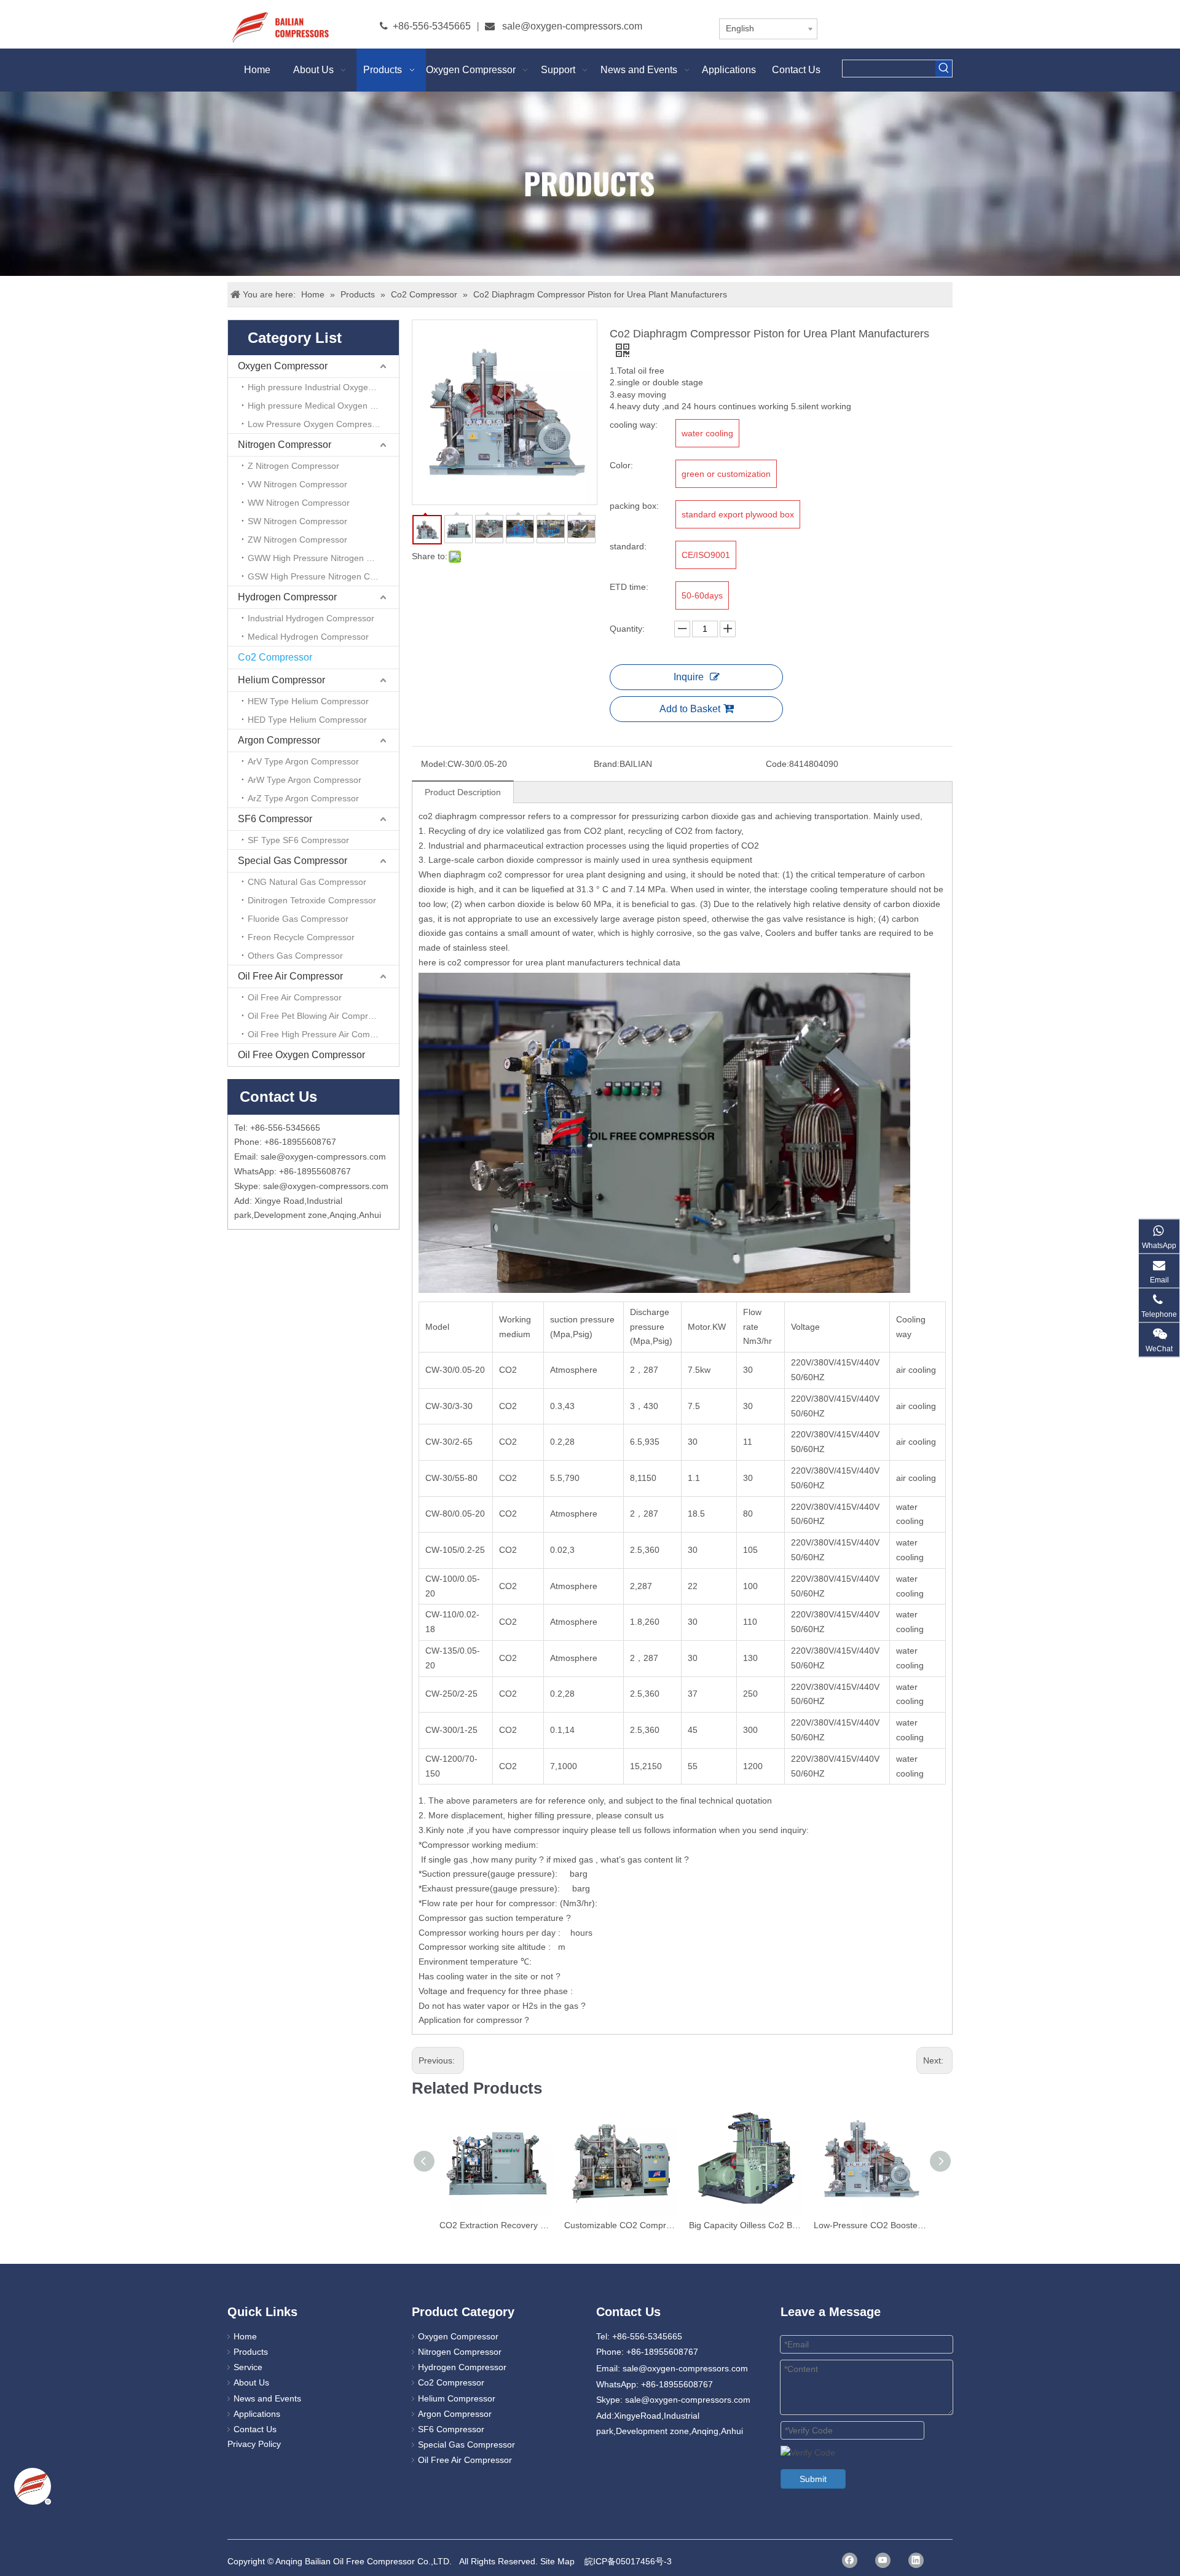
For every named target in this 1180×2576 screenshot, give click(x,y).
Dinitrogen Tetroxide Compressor (312, 900)
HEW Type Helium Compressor (308, 701)
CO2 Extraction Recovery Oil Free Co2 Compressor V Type (496, 2225)
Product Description (463, 792)
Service (248, 2367)
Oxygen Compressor (283, 366)
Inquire (689, 677)
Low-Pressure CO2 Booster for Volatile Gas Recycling (870, 2225)
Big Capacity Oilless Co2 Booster (745, 2225)
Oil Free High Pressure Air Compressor (323, 1034)
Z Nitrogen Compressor (293, 466)
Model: (434, 764)
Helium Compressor (281, 680)
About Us (251, 2382)
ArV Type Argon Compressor (303, 761)
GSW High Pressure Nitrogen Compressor (323, 576)
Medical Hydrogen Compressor (308, 637)
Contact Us (255, 2429)
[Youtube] (883, 2560)
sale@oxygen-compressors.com (572, 26)
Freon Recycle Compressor (301, 937)
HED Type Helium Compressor (307, 720)
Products (251, 2352)
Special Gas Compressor (293, 861)
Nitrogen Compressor (285, 445)
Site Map (557, 2561)
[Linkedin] (916, 2560)
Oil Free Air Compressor (290, 976)
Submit (813, 2479)
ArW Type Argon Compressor (305, 780)
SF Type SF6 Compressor (298, 840)
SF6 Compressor (275, 819)
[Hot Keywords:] (944, 69)
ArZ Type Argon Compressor (303, 798)
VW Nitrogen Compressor (297, 484)
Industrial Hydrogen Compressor (311, 618)
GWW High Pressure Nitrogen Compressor (323, 558)
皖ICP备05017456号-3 (628, 2561)
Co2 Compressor (275, 657)
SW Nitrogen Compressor (297, 521)
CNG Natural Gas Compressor (307, 882)
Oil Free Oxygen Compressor (301, 1055)
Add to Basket (690, 709)
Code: (777, 764)
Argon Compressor (279, 740)
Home (245, 2336)
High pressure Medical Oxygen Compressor (323, 406)
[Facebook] (850, 2560)
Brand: (607, 764)
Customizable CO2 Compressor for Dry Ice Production (620, 2225)
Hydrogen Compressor (287, 597)
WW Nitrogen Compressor (299, 503)
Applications (257, 2414)
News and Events (267, 2398)
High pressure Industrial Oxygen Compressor (323, 387)
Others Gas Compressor (295, 956)
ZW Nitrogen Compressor (297, 540)
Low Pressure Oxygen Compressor (316, 424)
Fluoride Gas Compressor (298, 919)
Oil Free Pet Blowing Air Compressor (319, 1016)
